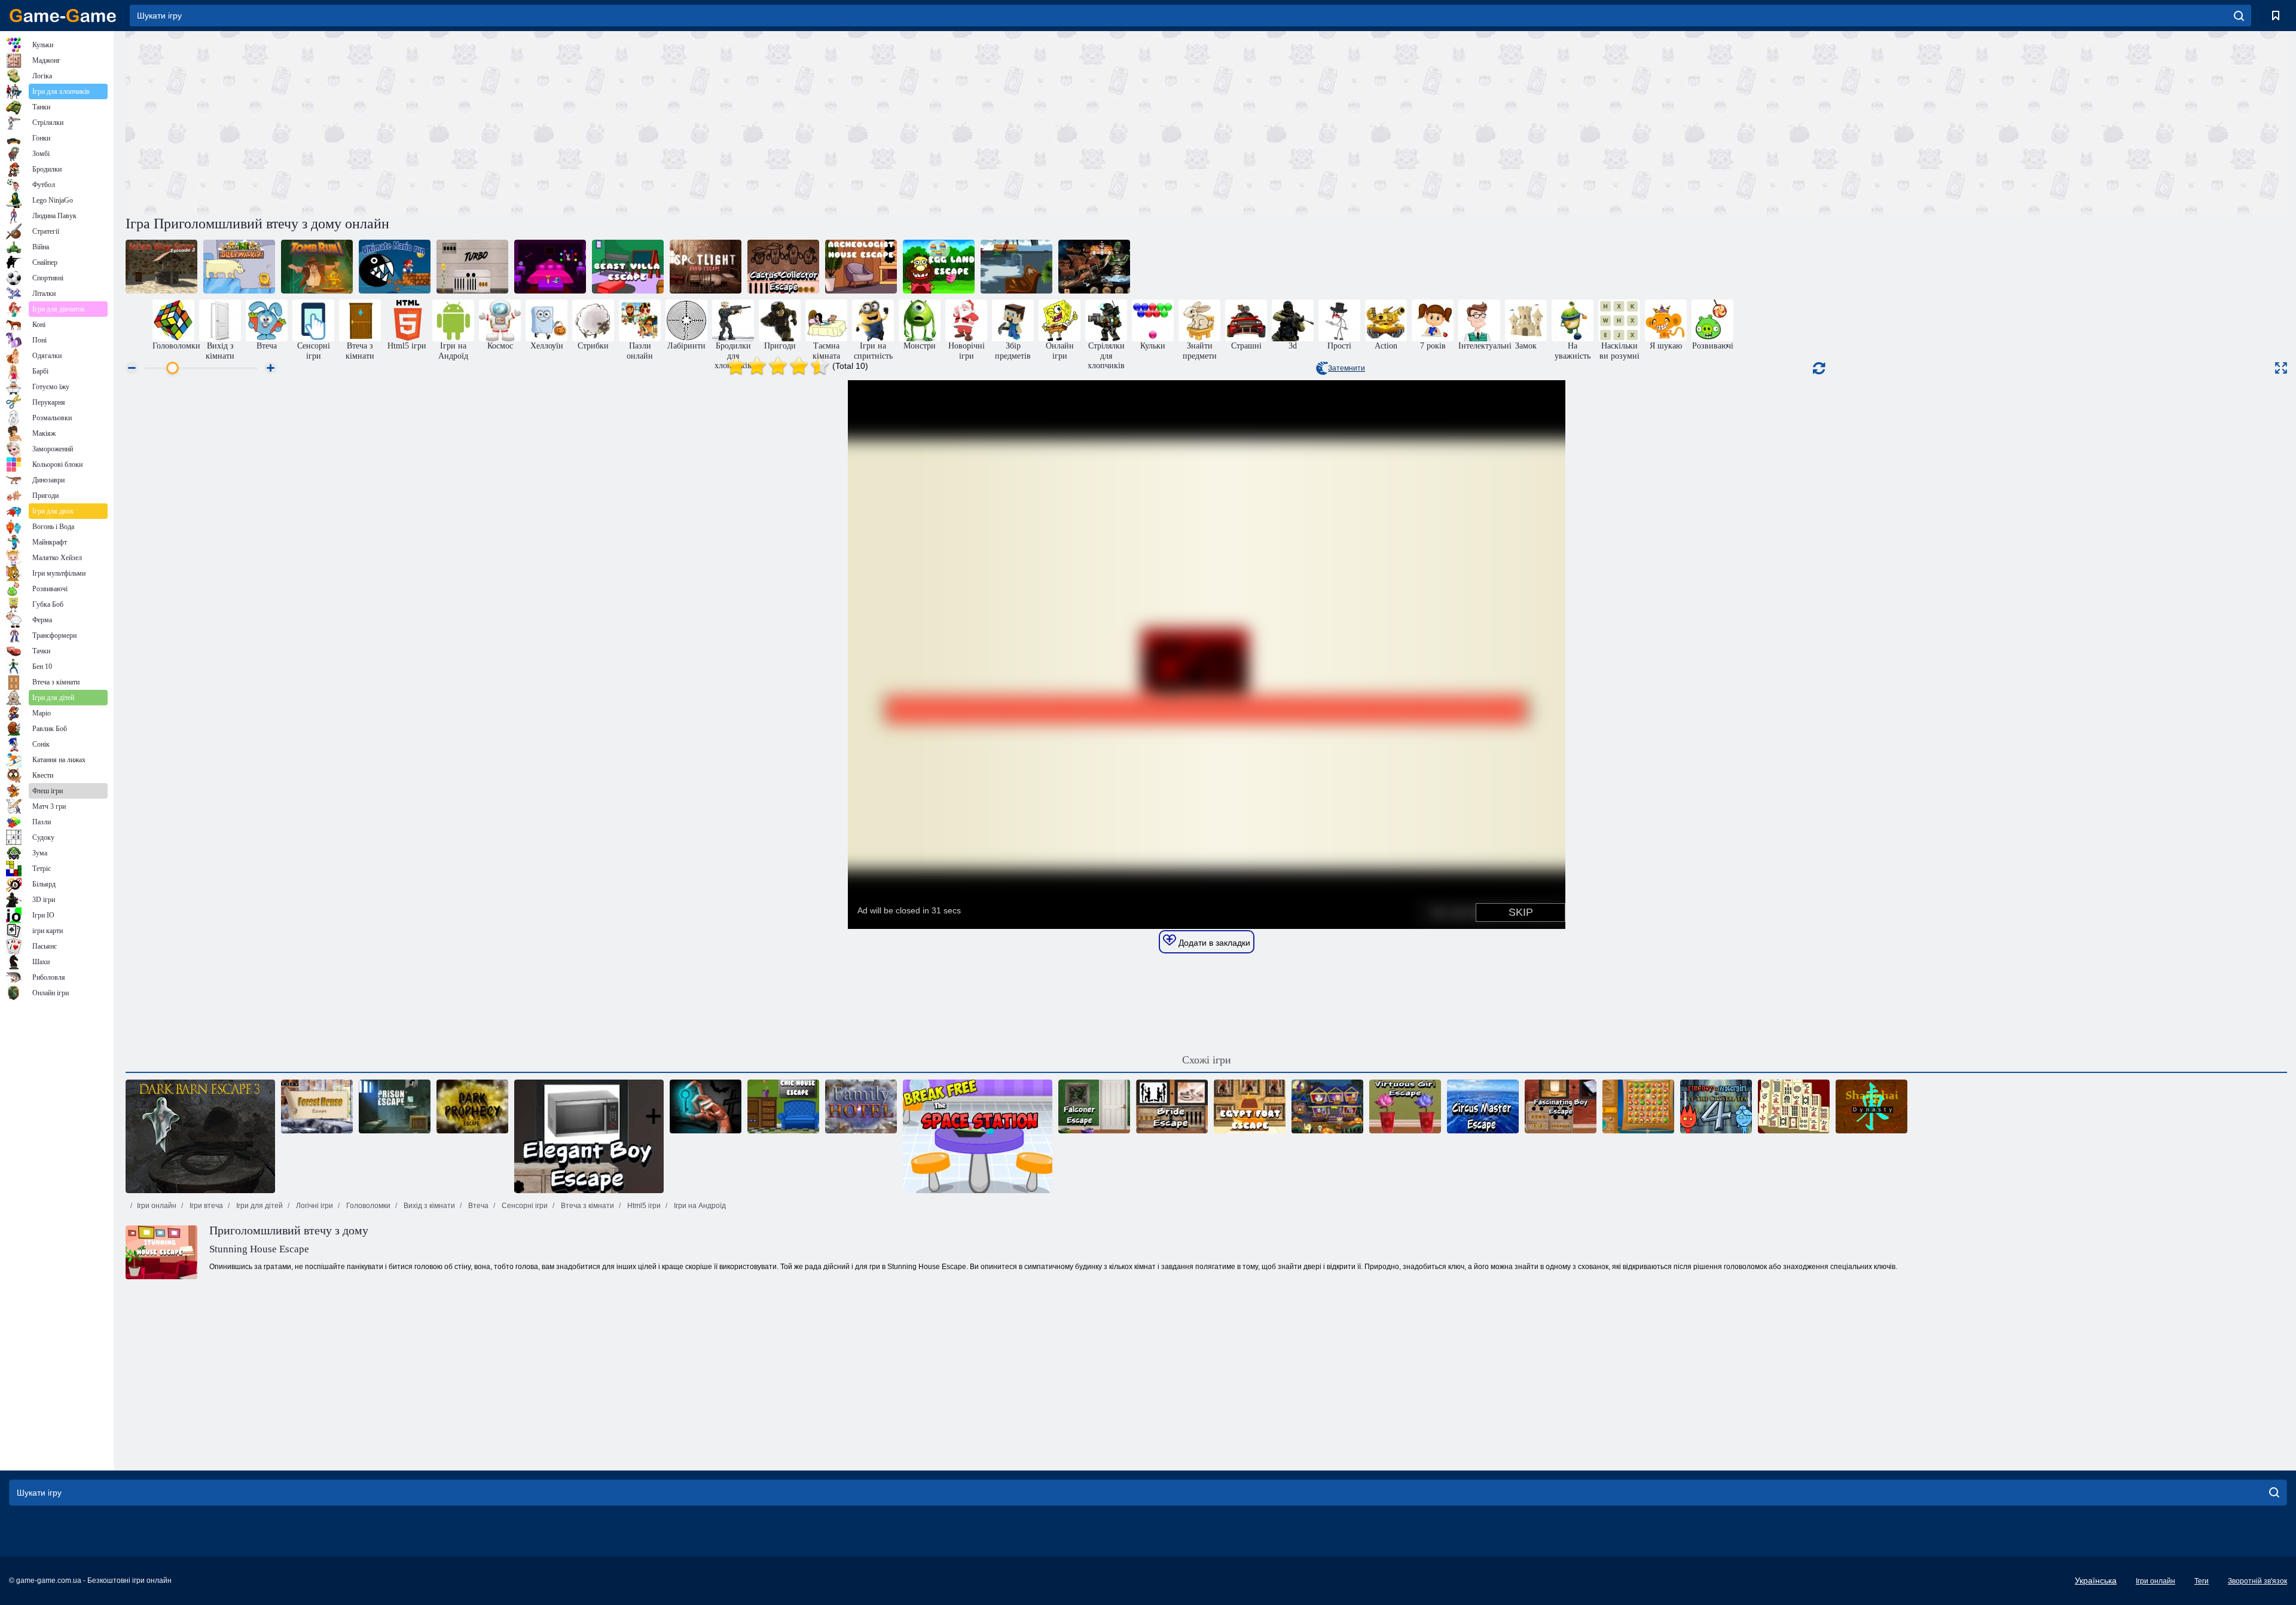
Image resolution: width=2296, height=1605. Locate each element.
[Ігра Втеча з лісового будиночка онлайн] (317, 1106)
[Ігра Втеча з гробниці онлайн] (317, 267)
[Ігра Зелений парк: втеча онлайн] (1016, 267)
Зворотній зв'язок (2257, 1581)
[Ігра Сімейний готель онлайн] (861, 1106)
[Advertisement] (666, 121)
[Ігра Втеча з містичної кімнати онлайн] (706, 1106)
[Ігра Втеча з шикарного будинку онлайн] (783, 1106)
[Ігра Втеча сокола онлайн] (1094, 1106)
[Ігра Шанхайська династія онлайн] (1871, 1106)
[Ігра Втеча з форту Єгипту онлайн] (1250, 1106)
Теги (2202, 1581)
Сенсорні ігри (524, 1206)
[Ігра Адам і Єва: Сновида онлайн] (239, 267)
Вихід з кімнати (428, 1206)
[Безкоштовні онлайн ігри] (63, 16)
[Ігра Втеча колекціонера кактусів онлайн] (783, 267)
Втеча (477, 1206)
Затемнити (1347, 368)
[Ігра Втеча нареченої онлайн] (1172, 1106)
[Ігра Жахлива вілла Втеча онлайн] (628, 267)
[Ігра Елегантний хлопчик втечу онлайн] (589, 1136)
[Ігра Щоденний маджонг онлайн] (1794, 1106)
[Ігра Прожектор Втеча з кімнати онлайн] (706, 267)
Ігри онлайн (157, 1206)
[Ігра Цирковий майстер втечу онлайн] (1483, 1106)
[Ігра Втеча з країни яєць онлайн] (939, 267)
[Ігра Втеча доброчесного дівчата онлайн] (1405, 1106)
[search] (2239, 16)
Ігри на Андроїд (699, 1206)
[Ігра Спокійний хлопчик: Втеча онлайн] (472, 267)
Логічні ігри (314, 1206)
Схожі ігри (1207, 1060)
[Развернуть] (2281, 368)
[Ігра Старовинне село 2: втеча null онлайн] (161, 267)
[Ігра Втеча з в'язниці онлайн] (395, 1106)
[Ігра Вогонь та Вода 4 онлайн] (1716, 1106)
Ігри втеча (205, 1206)
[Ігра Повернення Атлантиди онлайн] (1638, 1106)
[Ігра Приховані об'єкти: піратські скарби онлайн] (1094, 267)
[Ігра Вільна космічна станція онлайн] (978, 1136)
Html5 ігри (643, 1206)
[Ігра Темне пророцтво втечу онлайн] (472, 1106)
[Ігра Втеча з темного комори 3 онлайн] (200, 1136)
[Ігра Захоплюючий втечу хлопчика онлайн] (1561, 1106)
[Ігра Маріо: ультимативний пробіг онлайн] (395, 267)
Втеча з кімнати (587, 1206)
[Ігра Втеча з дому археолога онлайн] (861, 267)
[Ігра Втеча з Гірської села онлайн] (550, 267)
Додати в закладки (1213, 943)
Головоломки (367, 1206)
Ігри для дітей (259, 1206)
